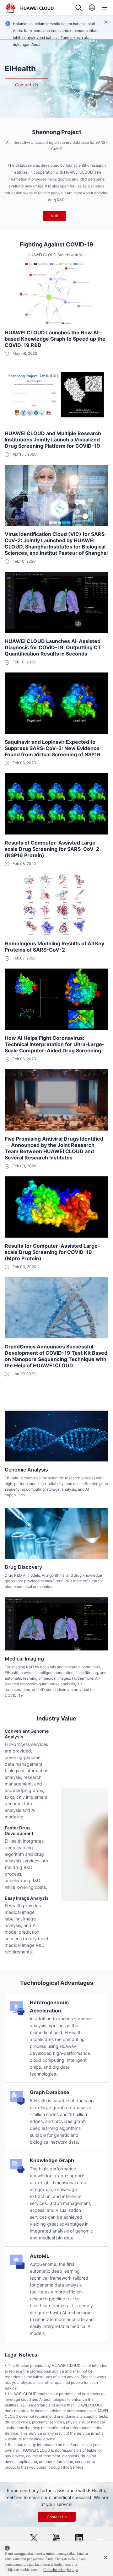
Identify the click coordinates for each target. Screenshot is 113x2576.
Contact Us (27, 85)
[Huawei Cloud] (30, 8)
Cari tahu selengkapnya (61, 2570)
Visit (55, 216)
